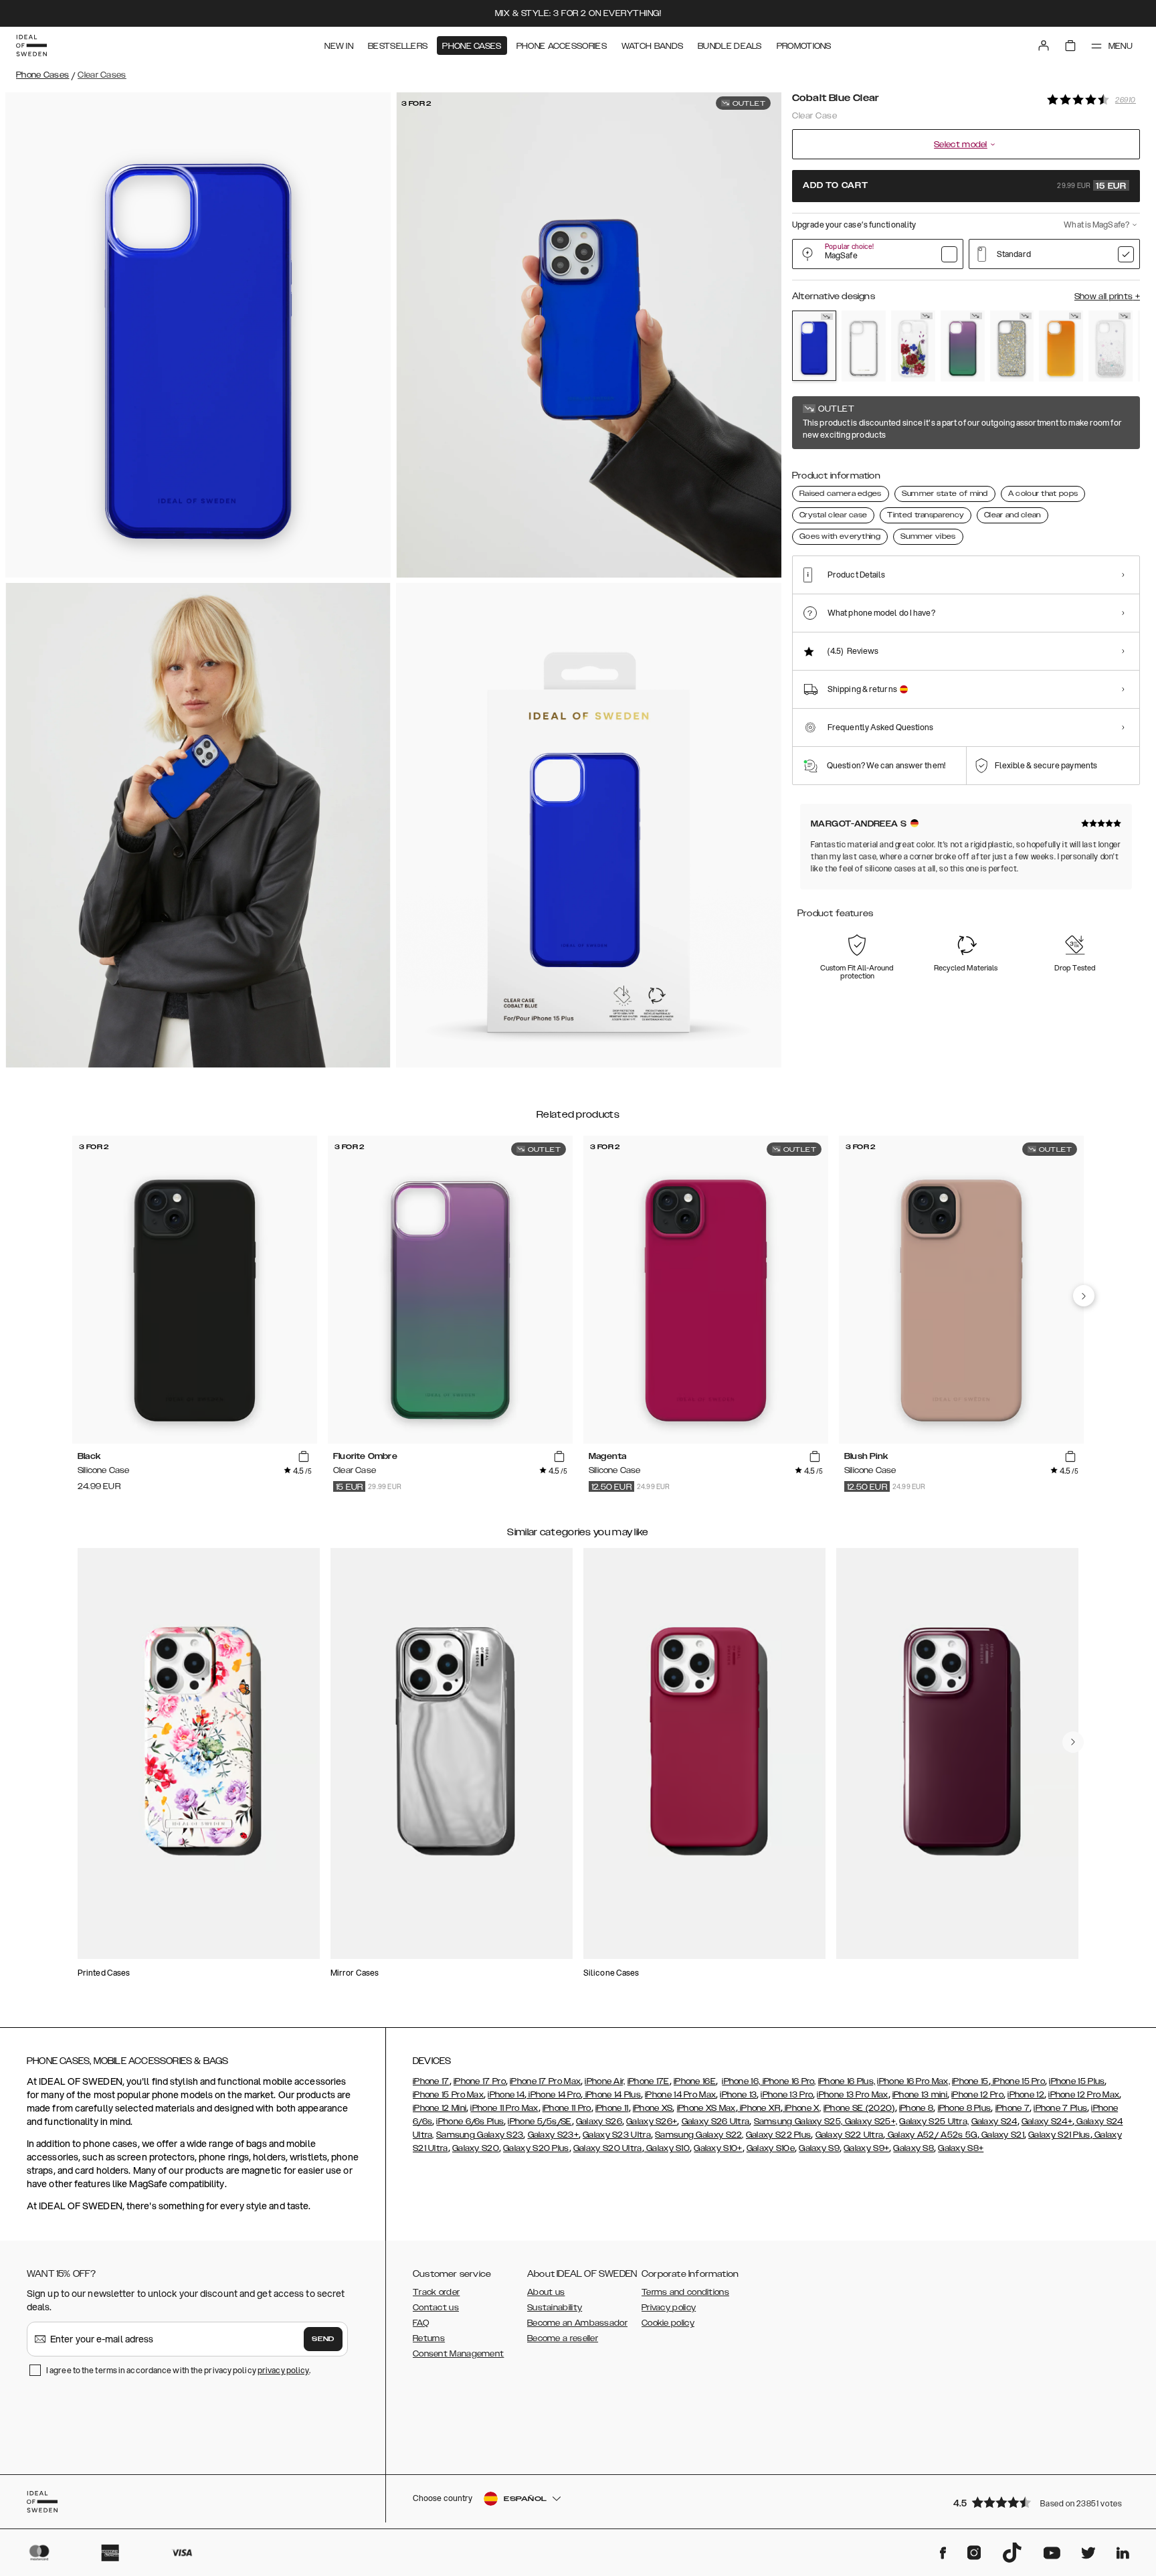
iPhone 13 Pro (787, 2095)
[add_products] (304, 1457)
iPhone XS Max (706, 2108)
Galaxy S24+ (1047, 2122)
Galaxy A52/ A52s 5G (932, 2135)
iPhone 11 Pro (567, 2108)
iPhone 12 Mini (440, 2108)
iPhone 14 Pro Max (680, 2095)
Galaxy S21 (1002, 2135)
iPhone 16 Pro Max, (913, 2081)
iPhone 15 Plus (1077, 2081)
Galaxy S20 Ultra (608, 2148)
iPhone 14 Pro (554, 2095)
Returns (429, 2338)
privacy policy (283, 2370)
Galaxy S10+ (718, 2148)
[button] (1042, 2502)
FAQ (421, 2323)
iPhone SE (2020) (859, 2108)
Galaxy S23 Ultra (617, 2135)
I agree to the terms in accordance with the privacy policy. (178, 2370)
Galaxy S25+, (870, 2122)
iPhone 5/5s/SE (540, 2122)
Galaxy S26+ (652, 2122)
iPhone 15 (970, 2081)
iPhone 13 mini (920, 2095)
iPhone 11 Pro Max (504, 2108)
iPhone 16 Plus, (847, 2081)
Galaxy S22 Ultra (850, 2135)
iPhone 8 (916, 2108)
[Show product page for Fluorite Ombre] (963, 346)
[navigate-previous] (1084, 1296)
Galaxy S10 (667, 2148)
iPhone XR (759, 2108)
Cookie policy (668, 2323)
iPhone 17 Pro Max (545, 2081)
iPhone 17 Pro (480, 2081)
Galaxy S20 (476, 2148)
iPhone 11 (612, 2108)
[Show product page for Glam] (1012, 346)
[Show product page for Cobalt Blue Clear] (814, 346)
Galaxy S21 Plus (1059, 2135)
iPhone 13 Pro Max (852, 2095)
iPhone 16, (741, 2081)
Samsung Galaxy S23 (480, 2135)
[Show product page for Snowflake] (1111, 346)
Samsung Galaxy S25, (798, 2122)
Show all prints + (1107, 296)
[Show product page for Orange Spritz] (1061, 346)
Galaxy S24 (994, 2122)
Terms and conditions (685, 2292)
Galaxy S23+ (553, 2135)
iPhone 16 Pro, (788, 2081)
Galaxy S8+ (961, 2148)
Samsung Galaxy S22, (699, 2135)
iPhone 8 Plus (965, 2108)
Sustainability (555, 2308)
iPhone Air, (605, 2081)
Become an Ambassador (577, 2323)
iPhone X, (802, 2108)
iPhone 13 (738, 2095)
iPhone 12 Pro (977, 2095)
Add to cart (965, 186)
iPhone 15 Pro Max (448, 2095)
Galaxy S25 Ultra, (934, 2122)
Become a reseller (563, 2338)
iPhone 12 (1026, 2095)
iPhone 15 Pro (1018, 2081)
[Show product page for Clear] (864, 346)
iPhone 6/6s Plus (470, 2122)
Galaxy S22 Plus (779, 2135)
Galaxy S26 (599, 2122)
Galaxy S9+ (866, 2148)
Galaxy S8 (913, 2148)
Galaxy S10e (771, 2148)
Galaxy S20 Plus (536, 2148)
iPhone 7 (1013, 2108)
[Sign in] (1044, 46)
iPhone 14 (506, 2095)
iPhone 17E (649, 2081)
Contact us (436, 2308)
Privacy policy (669, 2308)
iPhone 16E (695, 2081)
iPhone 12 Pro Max (1084, 2095)
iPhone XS (653, 2108)
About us (546, 2292)
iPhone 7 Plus (1060, 2108)
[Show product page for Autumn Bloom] (913, 346)
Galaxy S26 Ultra (716, 2122)
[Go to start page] (31, 46)
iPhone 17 (431, 2081)
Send (323, 2339)
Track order (436, 2292)
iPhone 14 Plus (612, 2095)
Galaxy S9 (819, 2148)
